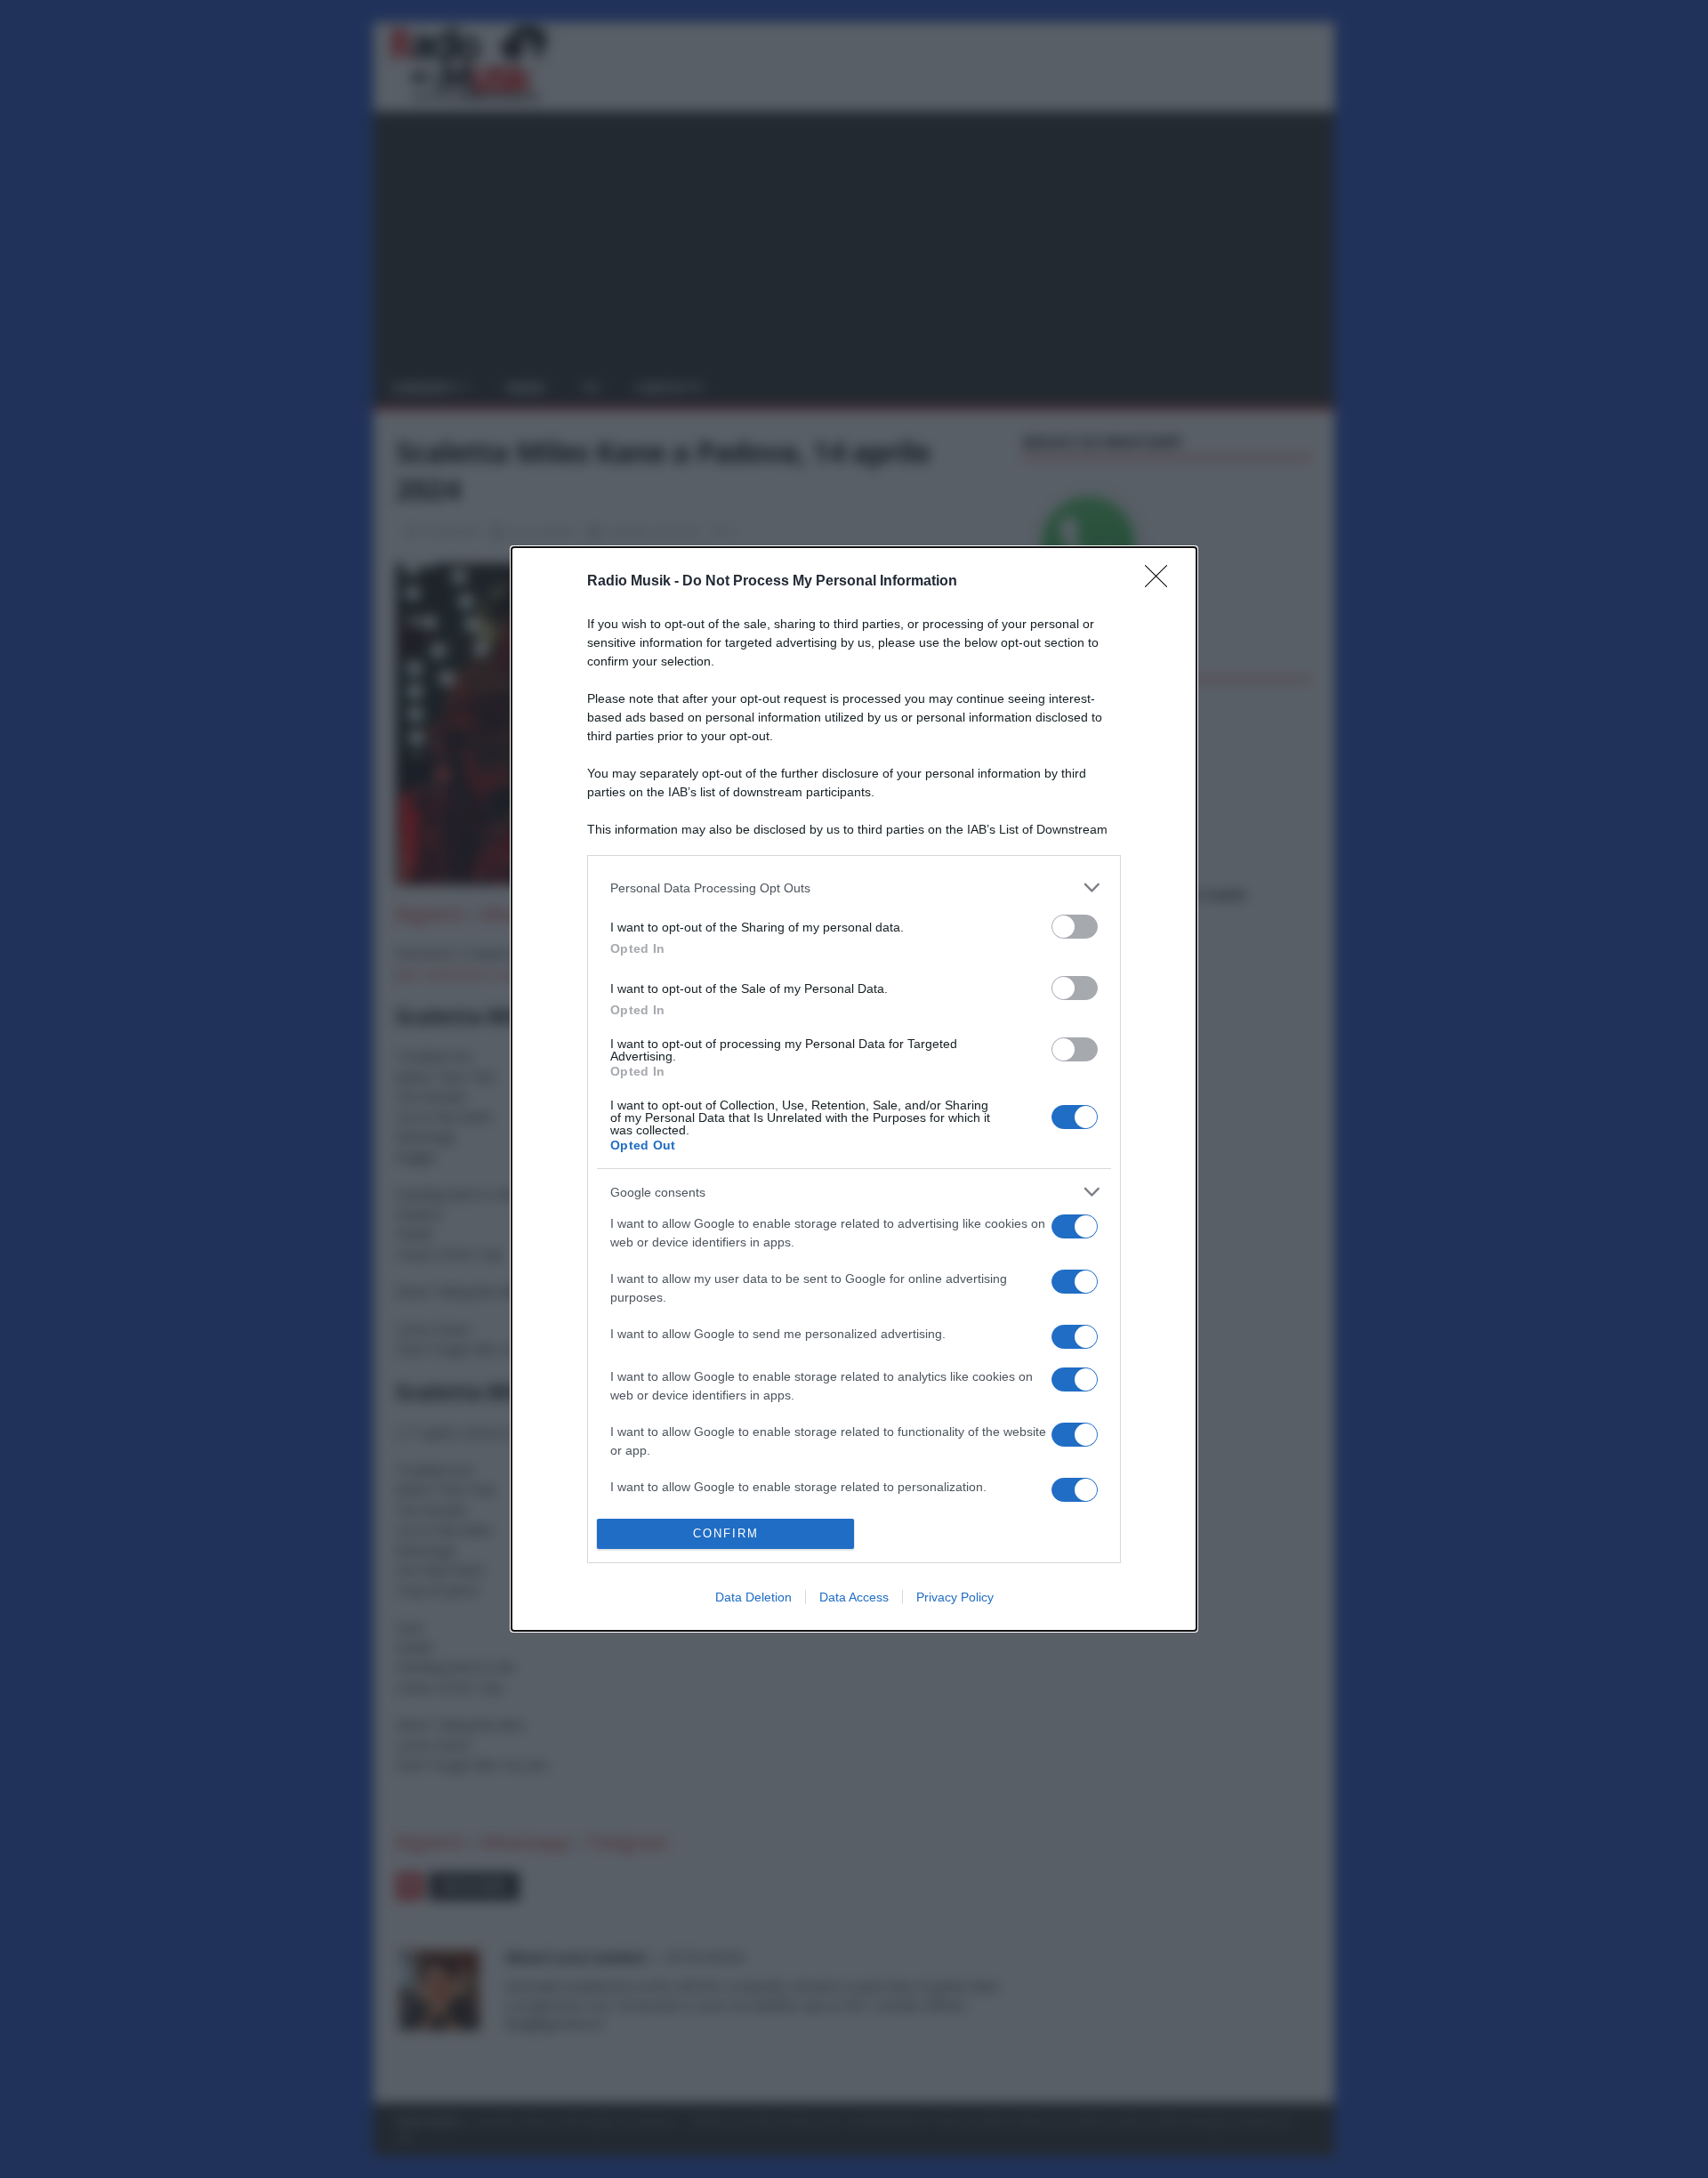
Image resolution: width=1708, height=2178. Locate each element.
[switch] (1075, 927)
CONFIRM (726, 1533)
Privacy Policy (955, 1597)
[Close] (1162, 582)
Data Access (854, 1597)
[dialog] (854, 1089)
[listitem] (854, 887)
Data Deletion (753, 1597)
